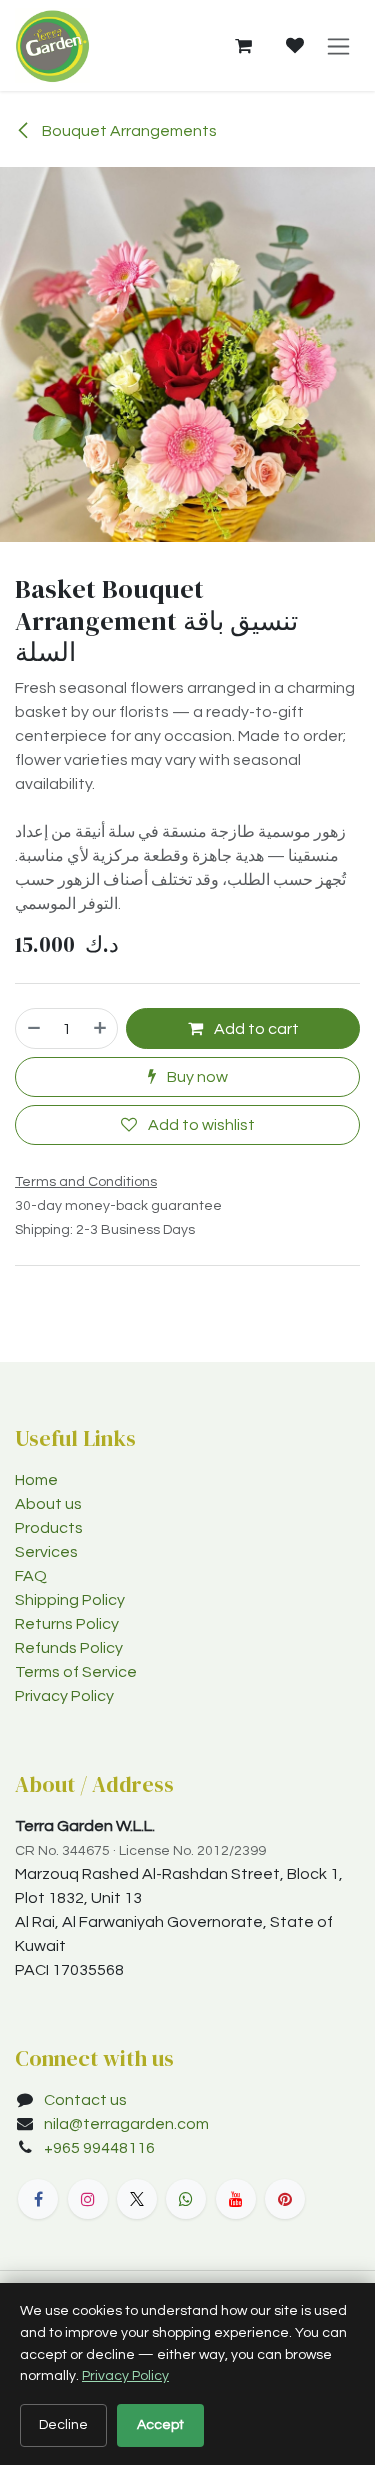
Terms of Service (76, 1672)
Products (49, 1528)
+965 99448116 (101, 2148)
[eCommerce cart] (243, 46)
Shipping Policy (70, 1600)
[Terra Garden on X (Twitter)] (137, 2199)
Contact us (85, 2100)
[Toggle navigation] (338, 46)
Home (36, 1480)
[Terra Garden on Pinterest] (285, 2199)
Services (46, 1552)
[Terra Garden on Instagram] (88, 2199)
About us (48, 1504)
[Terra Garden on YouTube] (236, 2199)
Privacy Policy (64, 1696)
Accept (160, 2425)
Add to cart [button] (255, 1029)
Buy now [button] (196, 1077)
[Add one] (101, 1028)
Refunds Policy (69, 1648)
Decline (63, 2425)
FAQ (31, 1576)
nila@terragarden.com (126, 2124)
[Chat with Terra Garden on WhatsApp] (186, 2199)
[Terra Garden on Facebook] (38, 2199)
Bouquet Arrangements (128, 131)
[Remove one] (33, 1028)
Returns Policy (67, 1624)
